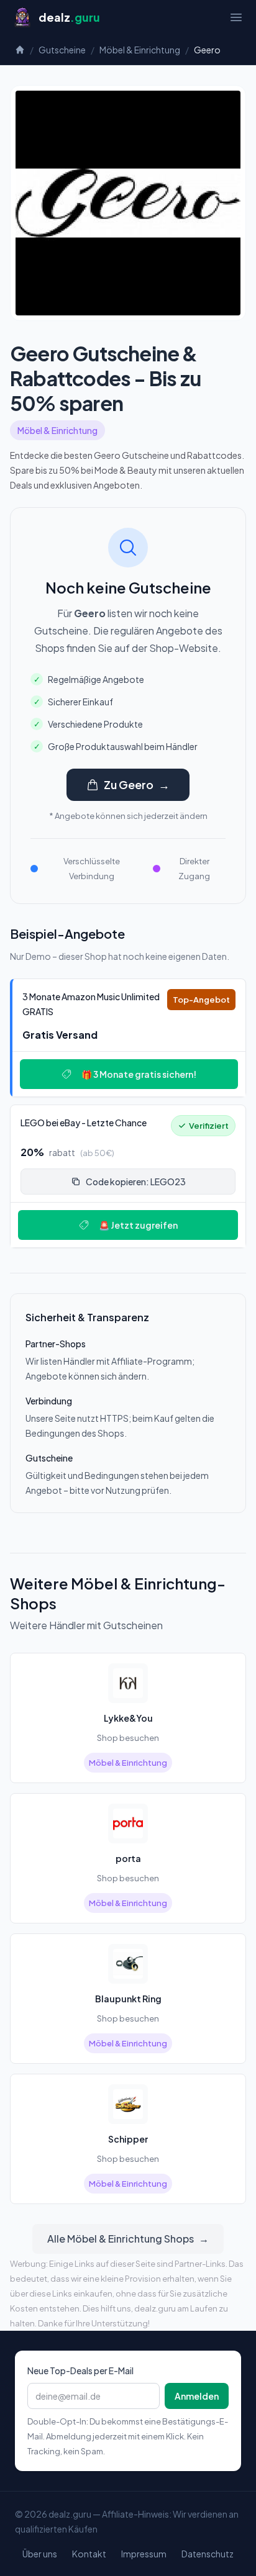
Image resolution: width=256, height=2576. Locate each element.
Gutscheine (62, 50)
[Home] (20, 50)
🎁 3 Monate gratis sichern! (139, 1074)
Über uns (40, 2554)
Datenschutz (208, 2554)
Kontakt (89, 2554)
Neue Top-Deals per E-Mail (80, 2370)
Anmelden (197, 2396)
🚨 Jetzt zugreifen (138, 1225)
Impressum (144, 2554)
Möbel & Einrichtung (140, 50)
